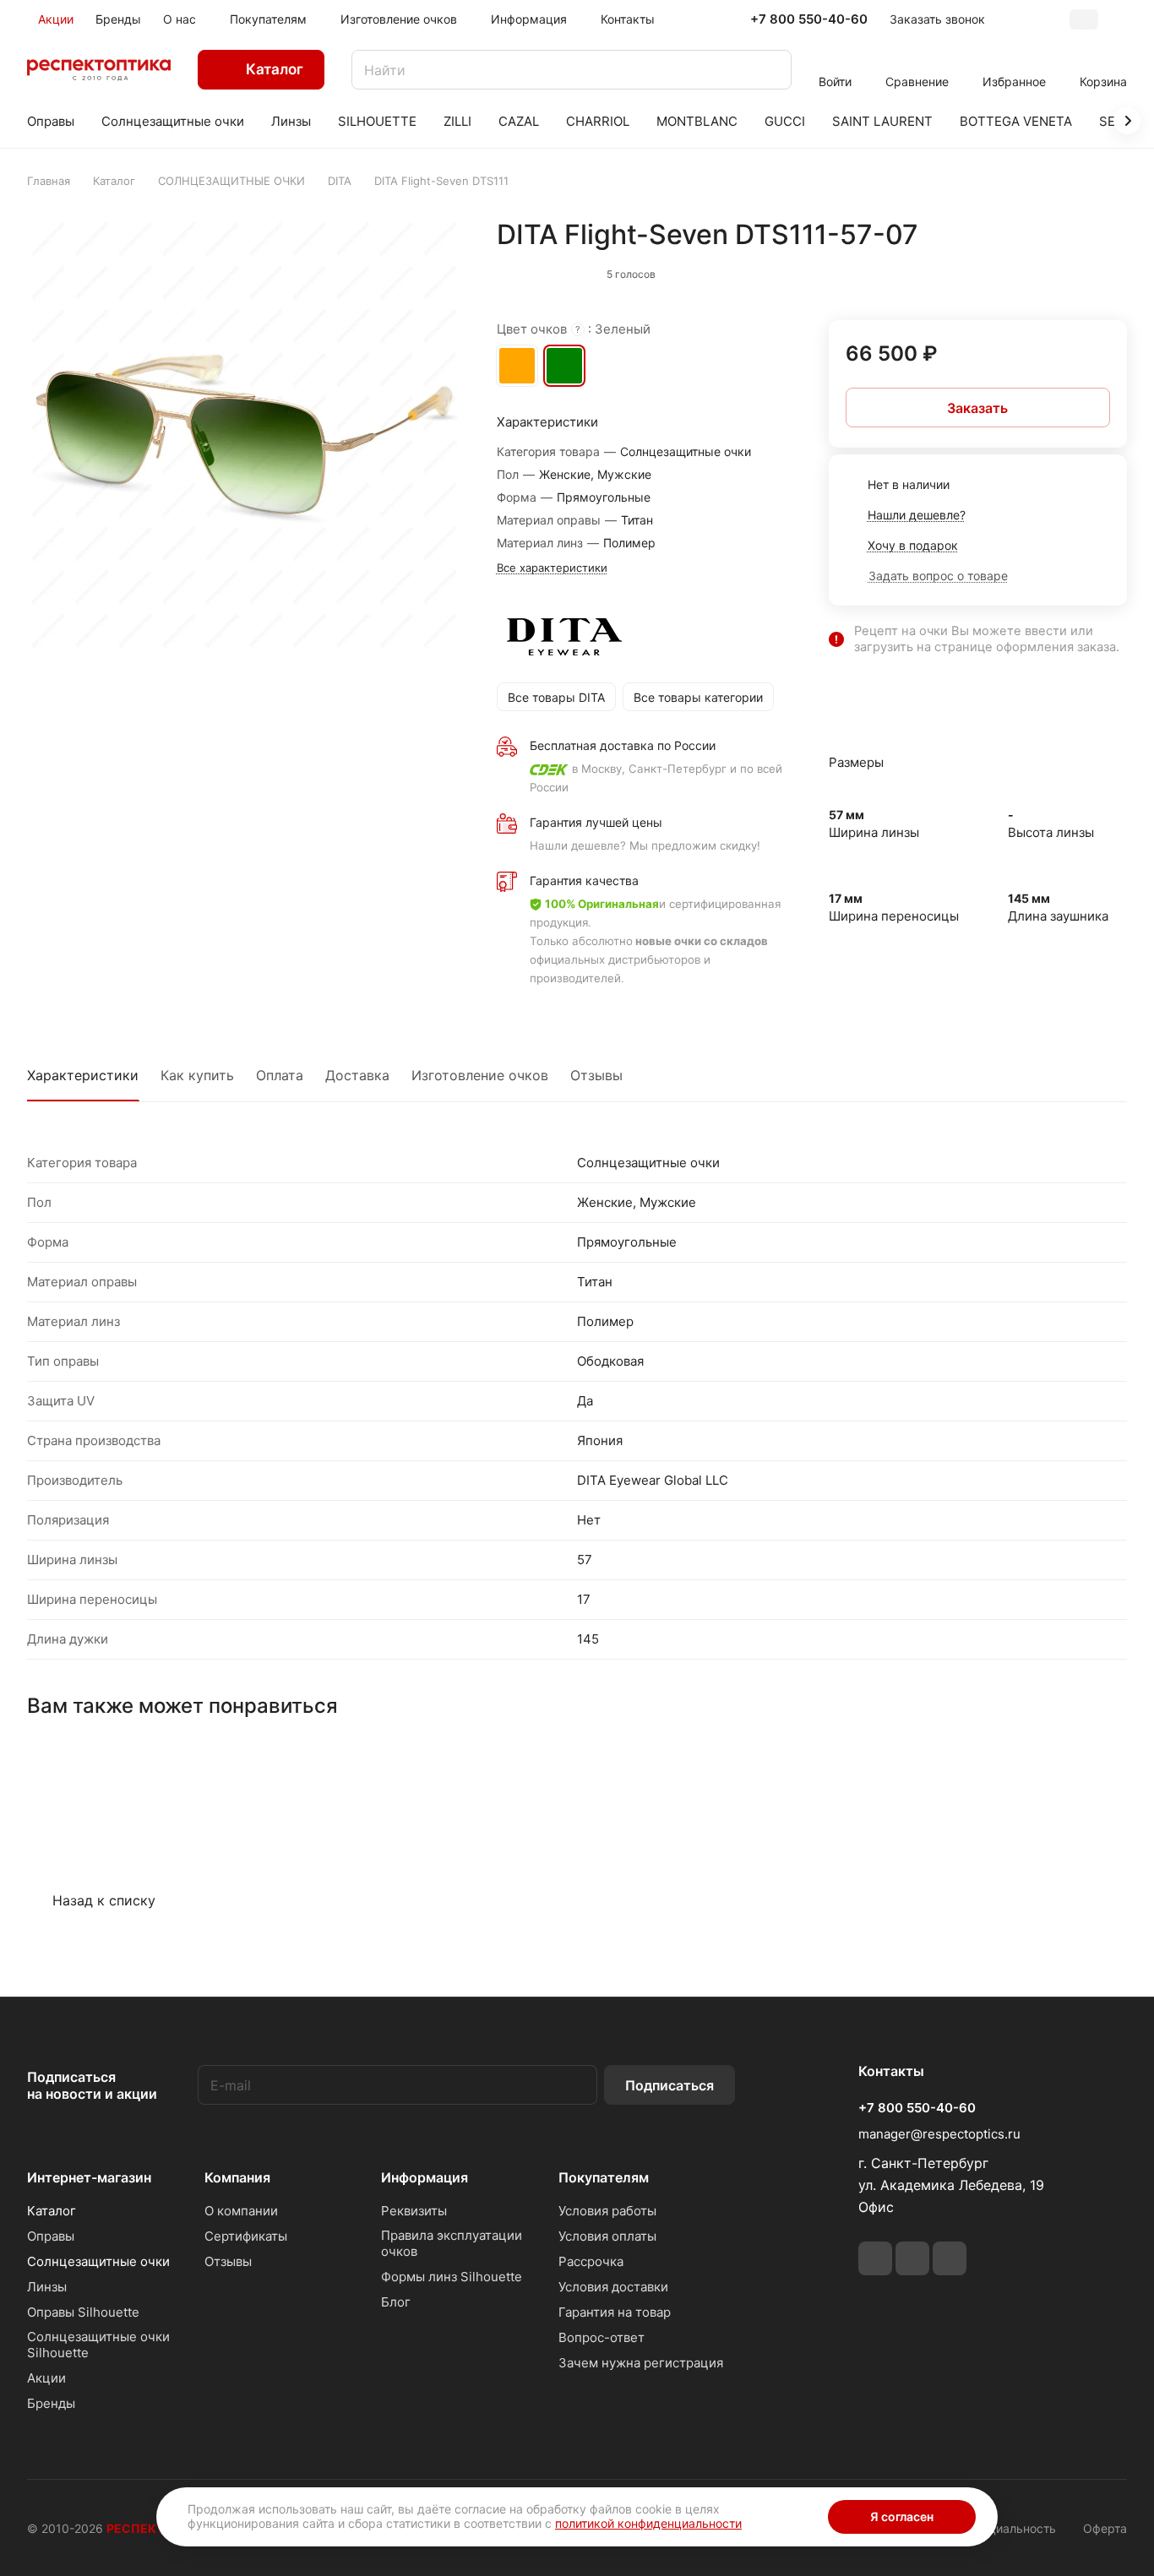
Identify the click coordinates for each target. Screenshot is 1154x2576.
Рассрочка (591, 2261)
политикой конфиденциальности (648, 2523)
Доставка (357, 1075)
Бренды (51, 2403)
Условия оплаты (607, 2236)
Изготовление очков (480, 1075)
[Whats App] (912, 2258)
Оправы (51, 2236)
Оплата (280, 1075)
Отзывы (596, 1075)
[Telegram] (875, 2258)
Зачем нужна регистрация (641, 2363)
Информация (425, 2177)
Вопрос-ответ (601, 2337)
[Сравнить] (1074, 270)
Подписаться (670, 2085)
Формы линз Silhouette (452, 2277)
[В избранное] (1038, 270)
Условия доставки (613, 2287)
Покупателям (604, 2177)
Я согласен (902, 2516)
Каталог (52, 2211)
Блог (396, 2302)
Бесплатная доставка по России (623, 745)
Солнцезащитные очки (98, 2261)
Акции (46, 2378)
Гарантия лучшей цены (596, 822)
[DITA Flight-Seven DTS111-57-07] (245, 435)
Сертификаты (246, 2236)
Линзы (47, 2287)
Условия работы (607, 2211)
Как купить (197, 1075)
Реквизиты (414, 2211)
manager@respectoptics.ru (939, 2134)
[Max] (950, 2258)
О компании (241, 2211)
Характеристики (83, 1075)
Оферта (1105, 2528)
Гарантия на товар (615, 2312)
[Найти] (770, 70)
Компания (237, 2177)
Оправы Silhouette (83, 2312)
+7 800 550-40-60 (809, 19)
